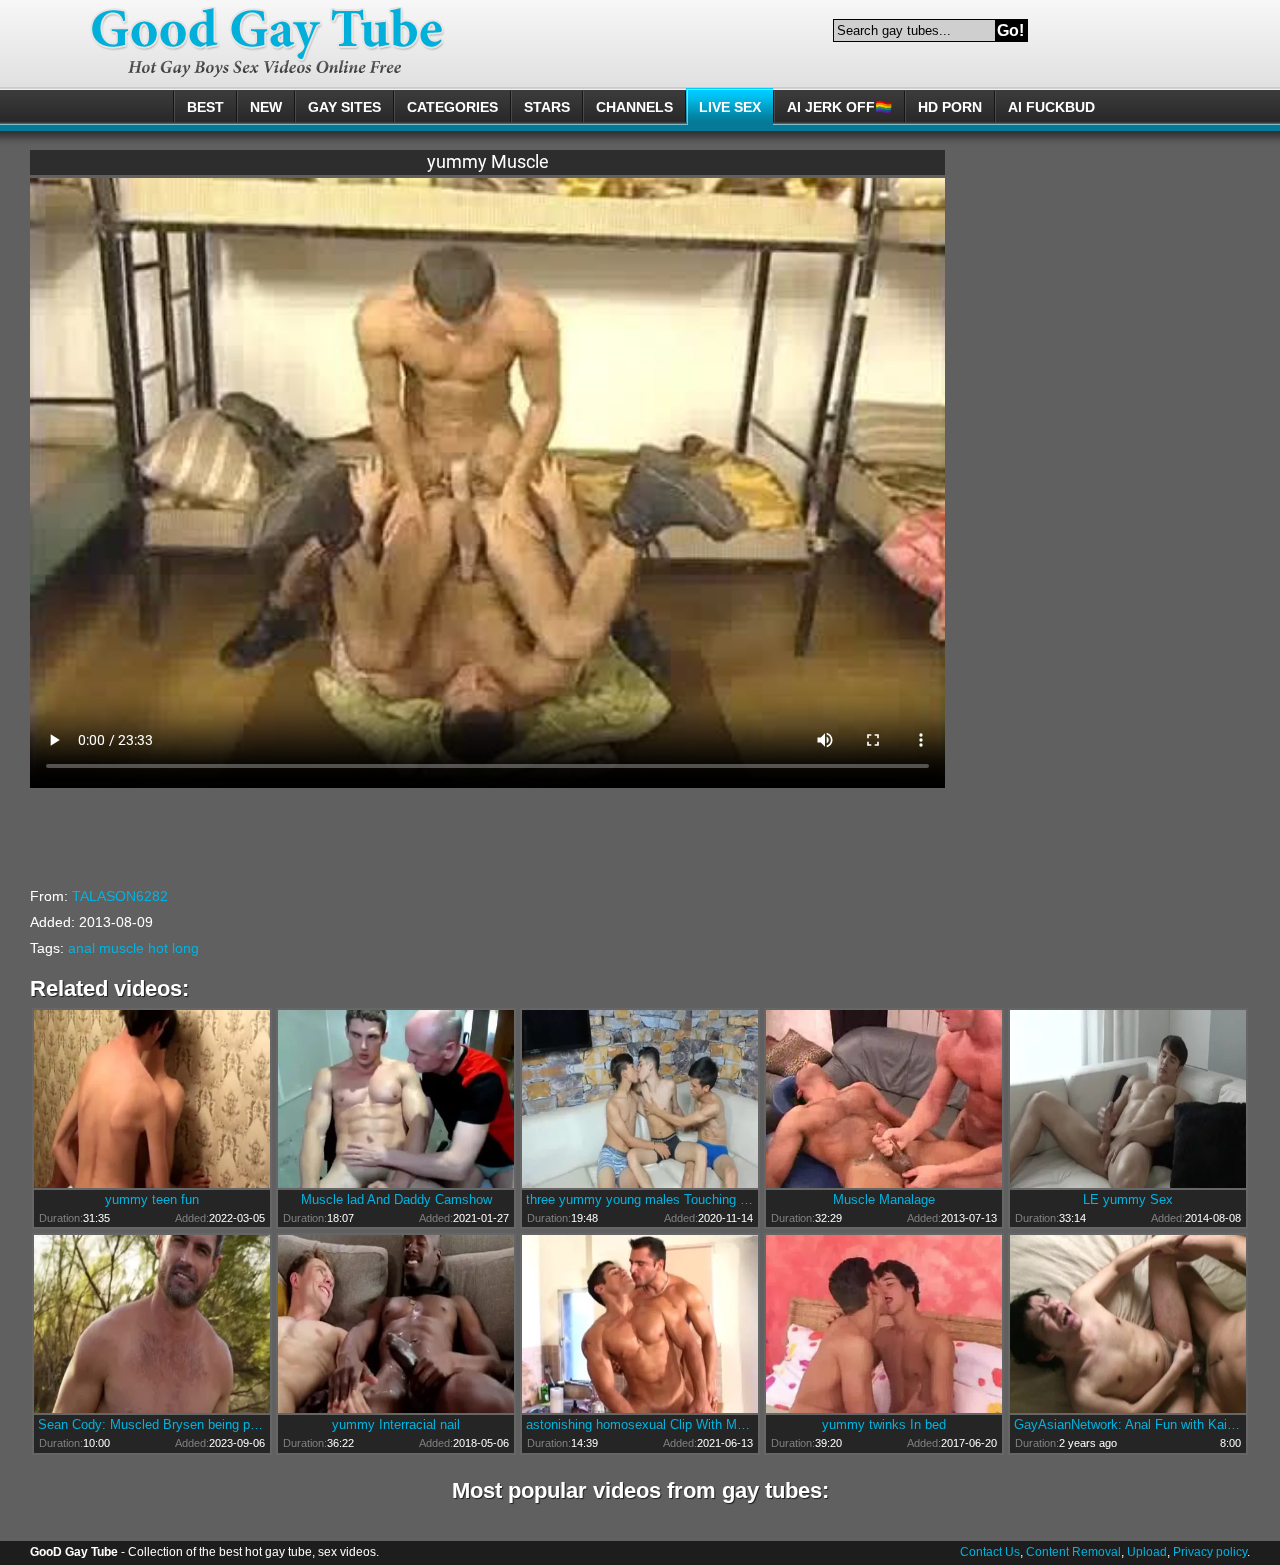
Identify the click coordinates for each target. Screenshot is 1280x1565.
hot (158, 948)
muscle (121, 948)
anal (81, 948)
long (185, 948)
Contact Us (990, 1552)
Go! (1010, 30)
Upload (1147, 1552)
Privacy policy (1210, 1552)
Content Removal (1073, 1552)
